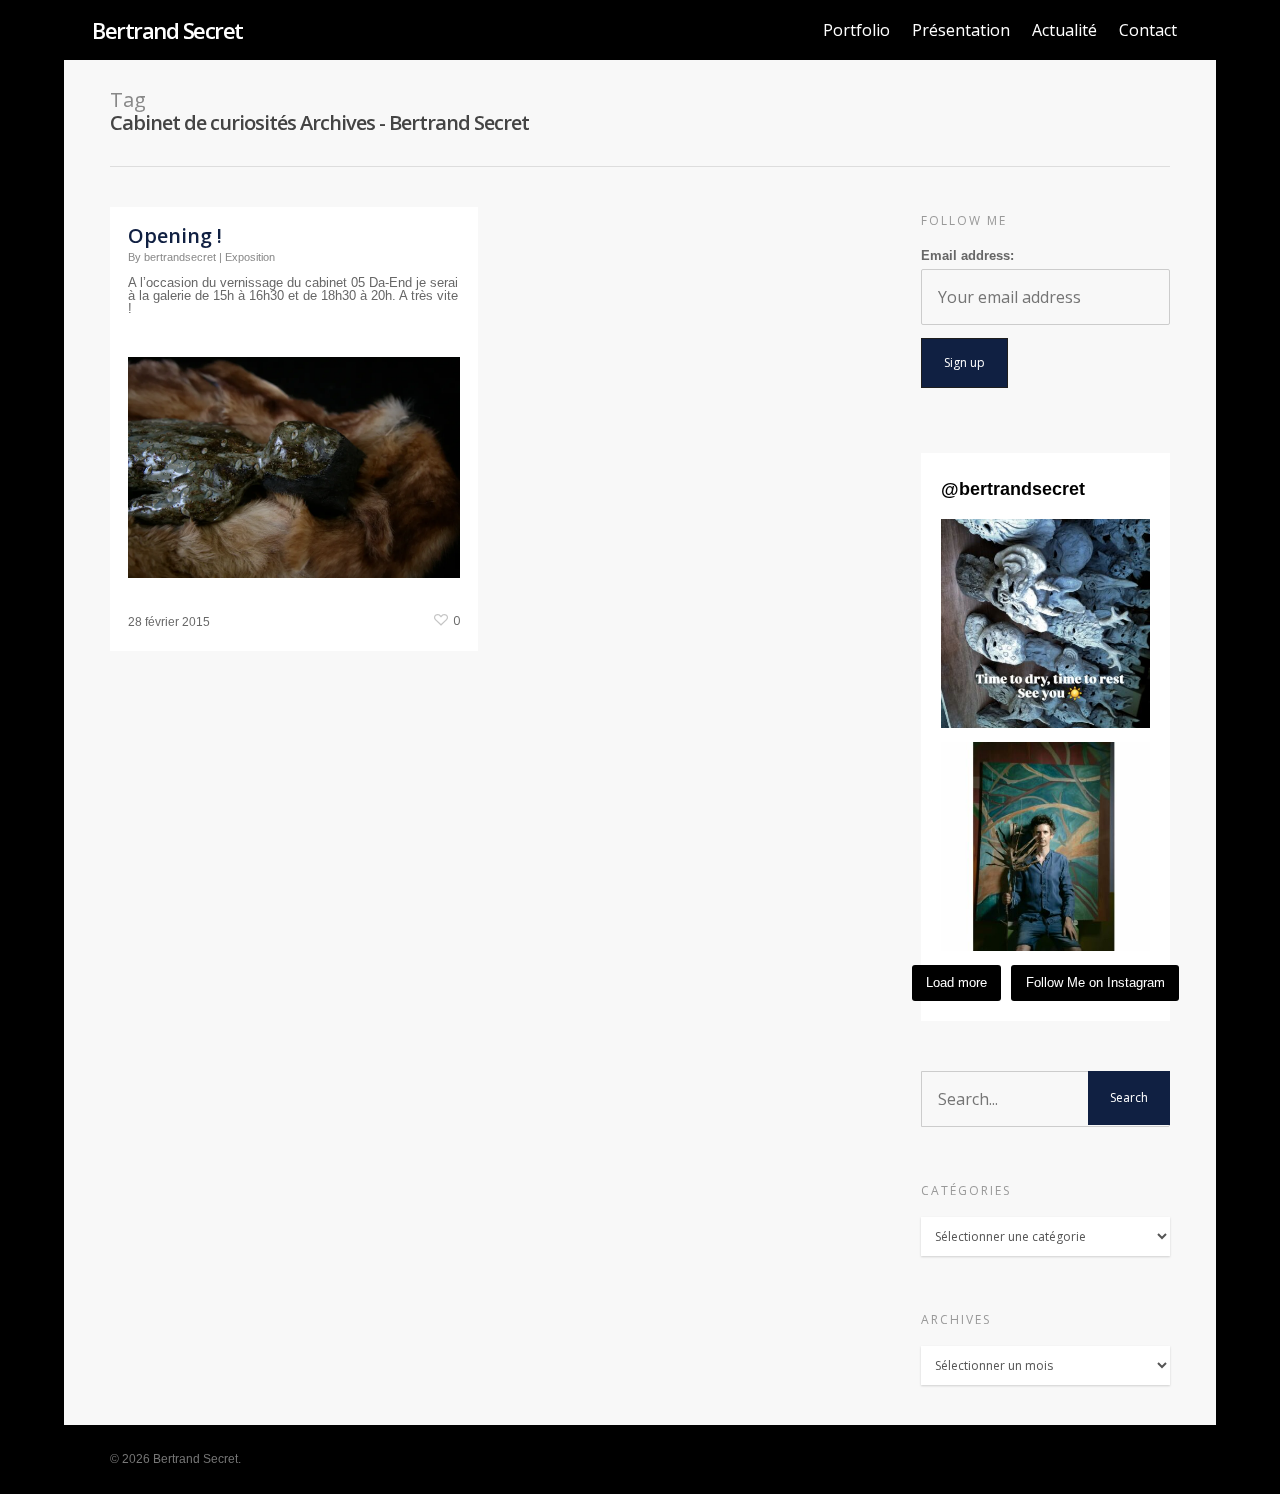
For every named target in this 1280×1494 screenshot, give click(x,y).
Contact (1148, 30)
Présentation (961, 30)
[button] (1045, 623)
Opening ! (175, 235)
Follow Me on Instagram (1095, 982)
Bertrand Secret (167, 30)
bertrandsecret (180, 257)
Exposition (250, 257)
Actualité (1064, 30)
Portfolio (856, 30)
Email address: (967, 255)
